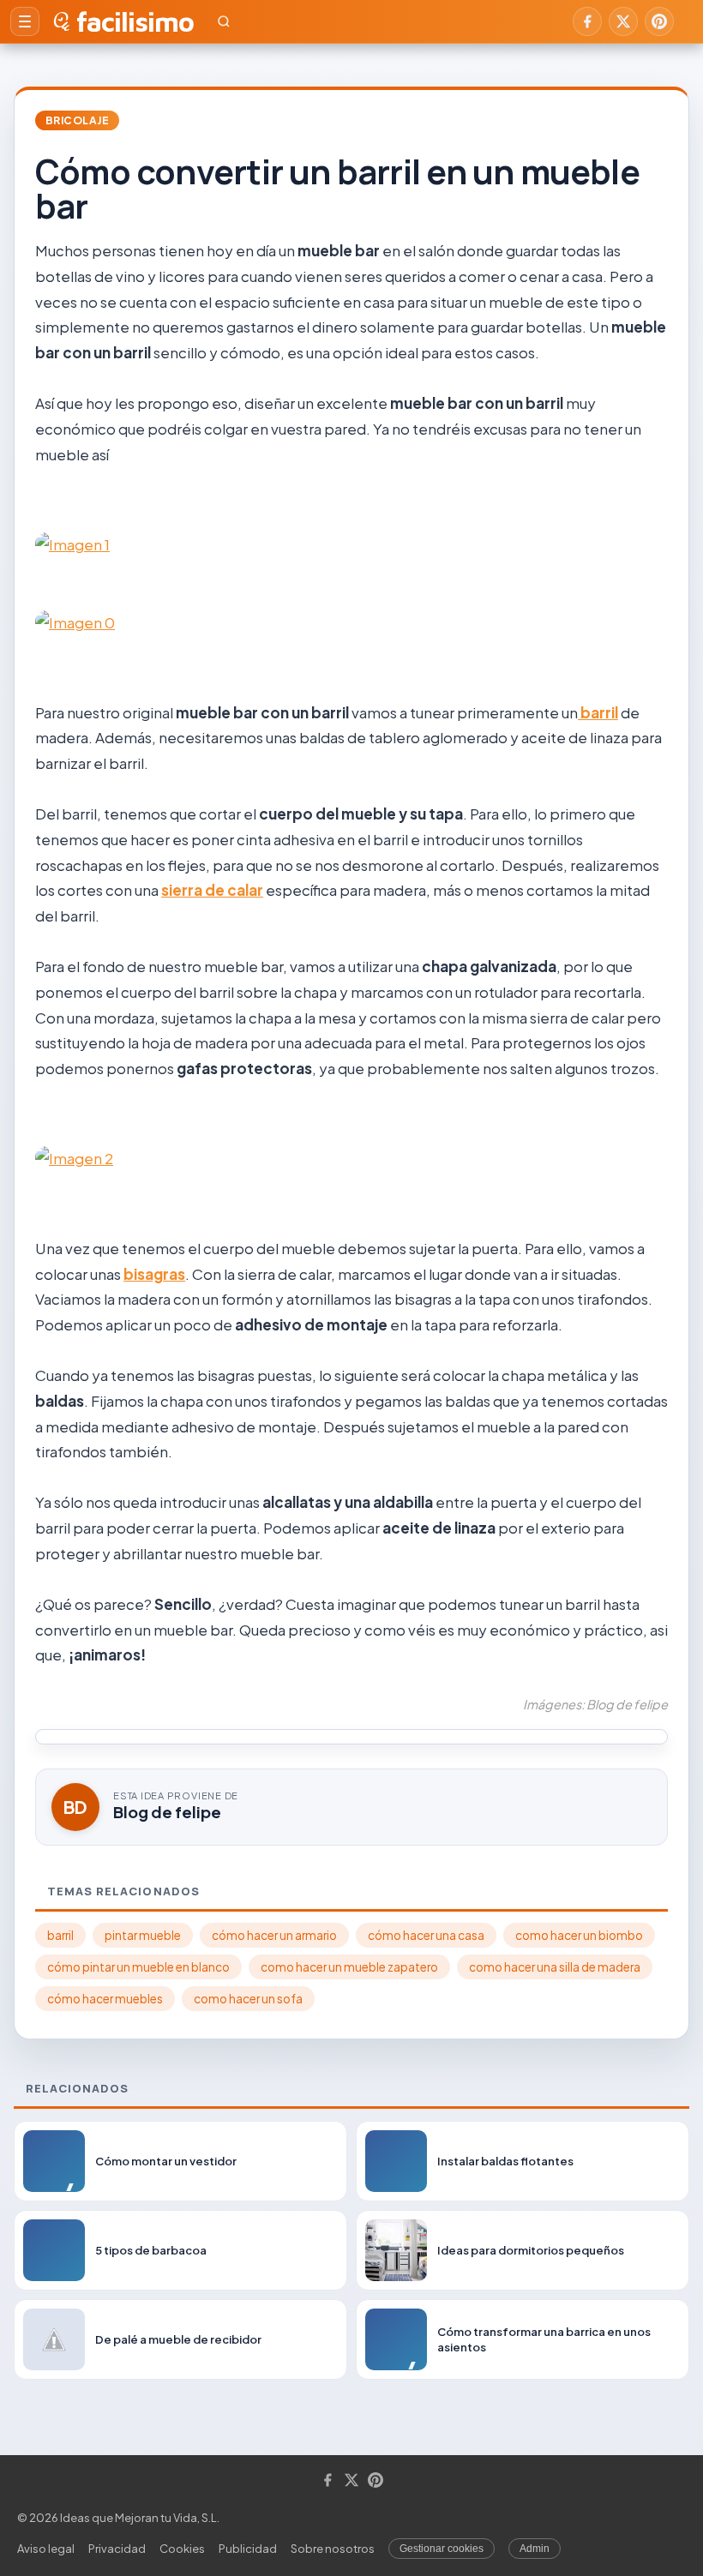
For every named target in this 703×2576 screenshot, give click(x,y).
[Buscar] (224, 21)
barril (598, 712)
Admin (535, 2549)
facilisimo (135, 21)
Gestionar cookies (442, 2549)
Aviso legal (46, 2549)
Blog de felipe (167, 1812)
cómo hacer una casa (426, 1935)
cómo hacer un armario (274, 1935)
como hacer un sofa (248, 1999)
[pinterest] (659, 21)
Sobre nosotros (333, 2549)
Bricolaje (77, 120)
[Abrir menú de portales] (25, 21)
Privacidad (117, 2549)
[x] (623, 21)
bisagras (154, 1274)
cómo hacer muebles (105, 1999)
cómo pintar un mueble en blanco (138, 1967)
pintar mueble (143, 1935)
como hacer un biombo (579, 1935)
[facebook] (587, 21)
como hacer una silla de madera (555, 1967)
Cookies (182, 2549)
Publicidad (248, 2549)
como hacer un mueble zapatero (349, 1967)
